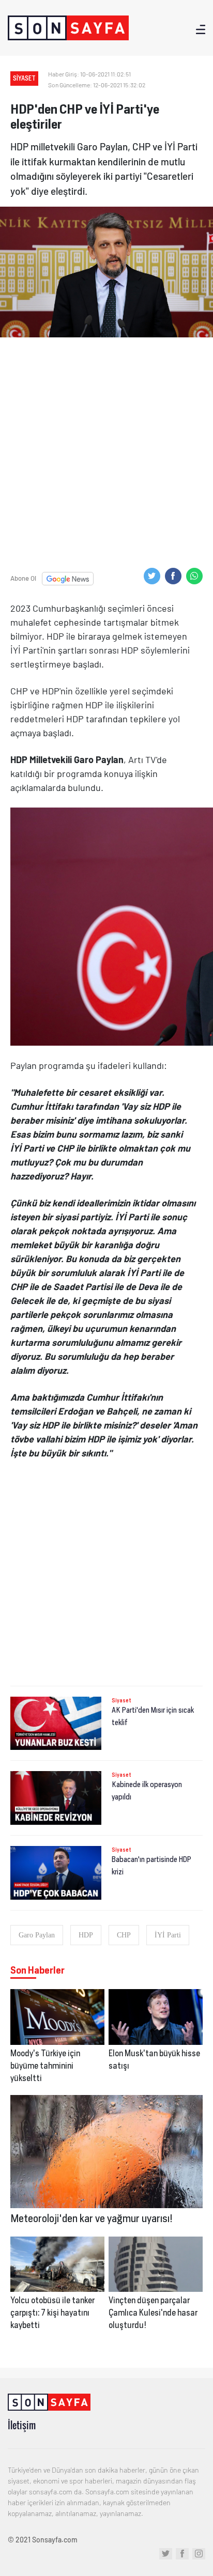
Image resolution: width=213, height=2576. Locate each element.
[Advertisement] (106, 459)
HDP (86, 1935)
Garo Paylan (37, 1935)
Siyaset (121, 1700)
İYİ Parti (168, 1935)
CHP (124, 1935)
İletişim (22, 2425)
